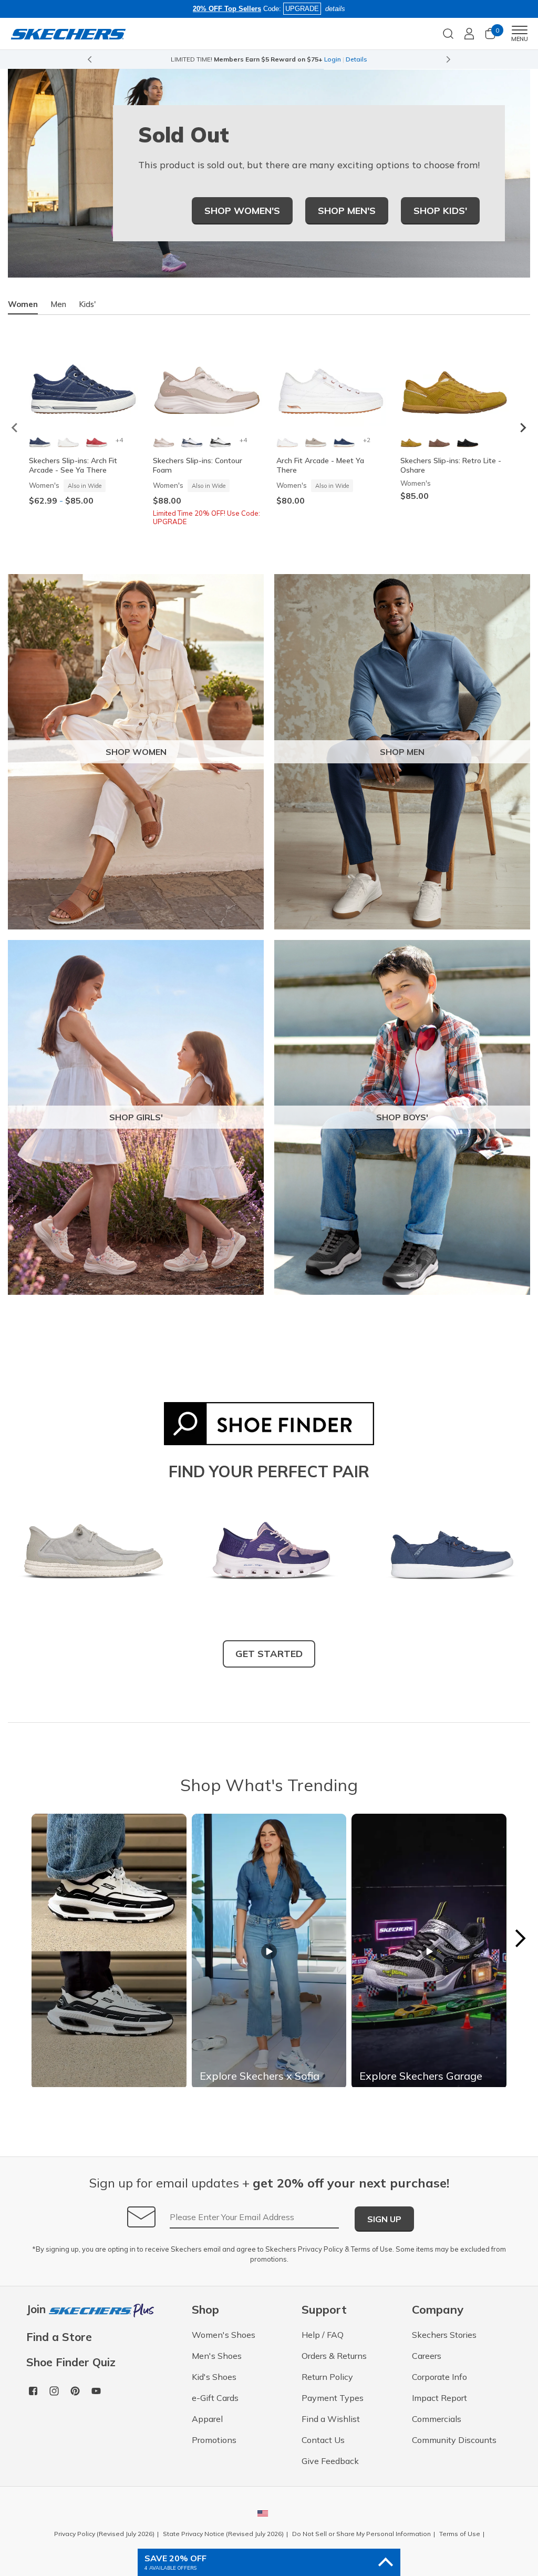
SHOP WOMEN (136, 752)
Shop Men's (347, 211)
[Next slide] (449, 59)
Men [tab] (58, 304)
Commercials (437, 2419)
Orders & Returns (334, 2356)
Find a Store (59, 2337)
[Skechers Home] (68, 33)
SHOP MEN (402, 752)
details (335, 9)
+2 (367, 440)
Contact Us (323, 2440)
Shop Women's (242, 211)
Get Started (269, 1654)
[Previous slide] (89, 59)
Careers (427, 2356)
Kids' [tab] (87, 304)
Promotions (214, 2440)
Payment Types (333, 2398)
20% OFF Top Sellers (227, 9)
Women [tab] (23, 304)
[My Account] (469, 34)
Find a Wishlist (331, 2419)
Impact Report (439, 2398)
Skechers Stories (444, 2335)
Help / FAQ (323, 2335)
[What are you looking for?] (448, 33)
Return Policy (327, 2377)
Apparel (207, 2419)
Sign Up (384, 2219)
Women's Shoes (224, 2335)
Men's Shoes (217, 2356)
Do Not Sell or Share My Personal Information (361, 2534)
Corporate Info (439, 2377)
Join (38, 2310)
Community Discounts (454, 2440)
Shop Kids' (440, 211)
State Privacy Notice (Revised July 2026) (223, 2534)
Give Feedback (330, 2461)
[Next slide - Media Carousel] (520, 1938)
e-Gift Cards (215, 2398)
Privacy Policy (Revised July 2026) (104, 2534)
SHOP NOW (312, 59)
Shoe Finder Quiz (71, 2362)
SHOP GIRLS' (136, 1117)
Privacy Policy (320, 2249)
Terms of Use (372, 2249)
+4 (119, 440)
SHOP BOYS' (402, 1117)
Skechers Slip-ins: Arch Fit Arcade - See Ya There (73, 465)
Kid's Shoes (214, 2377)
